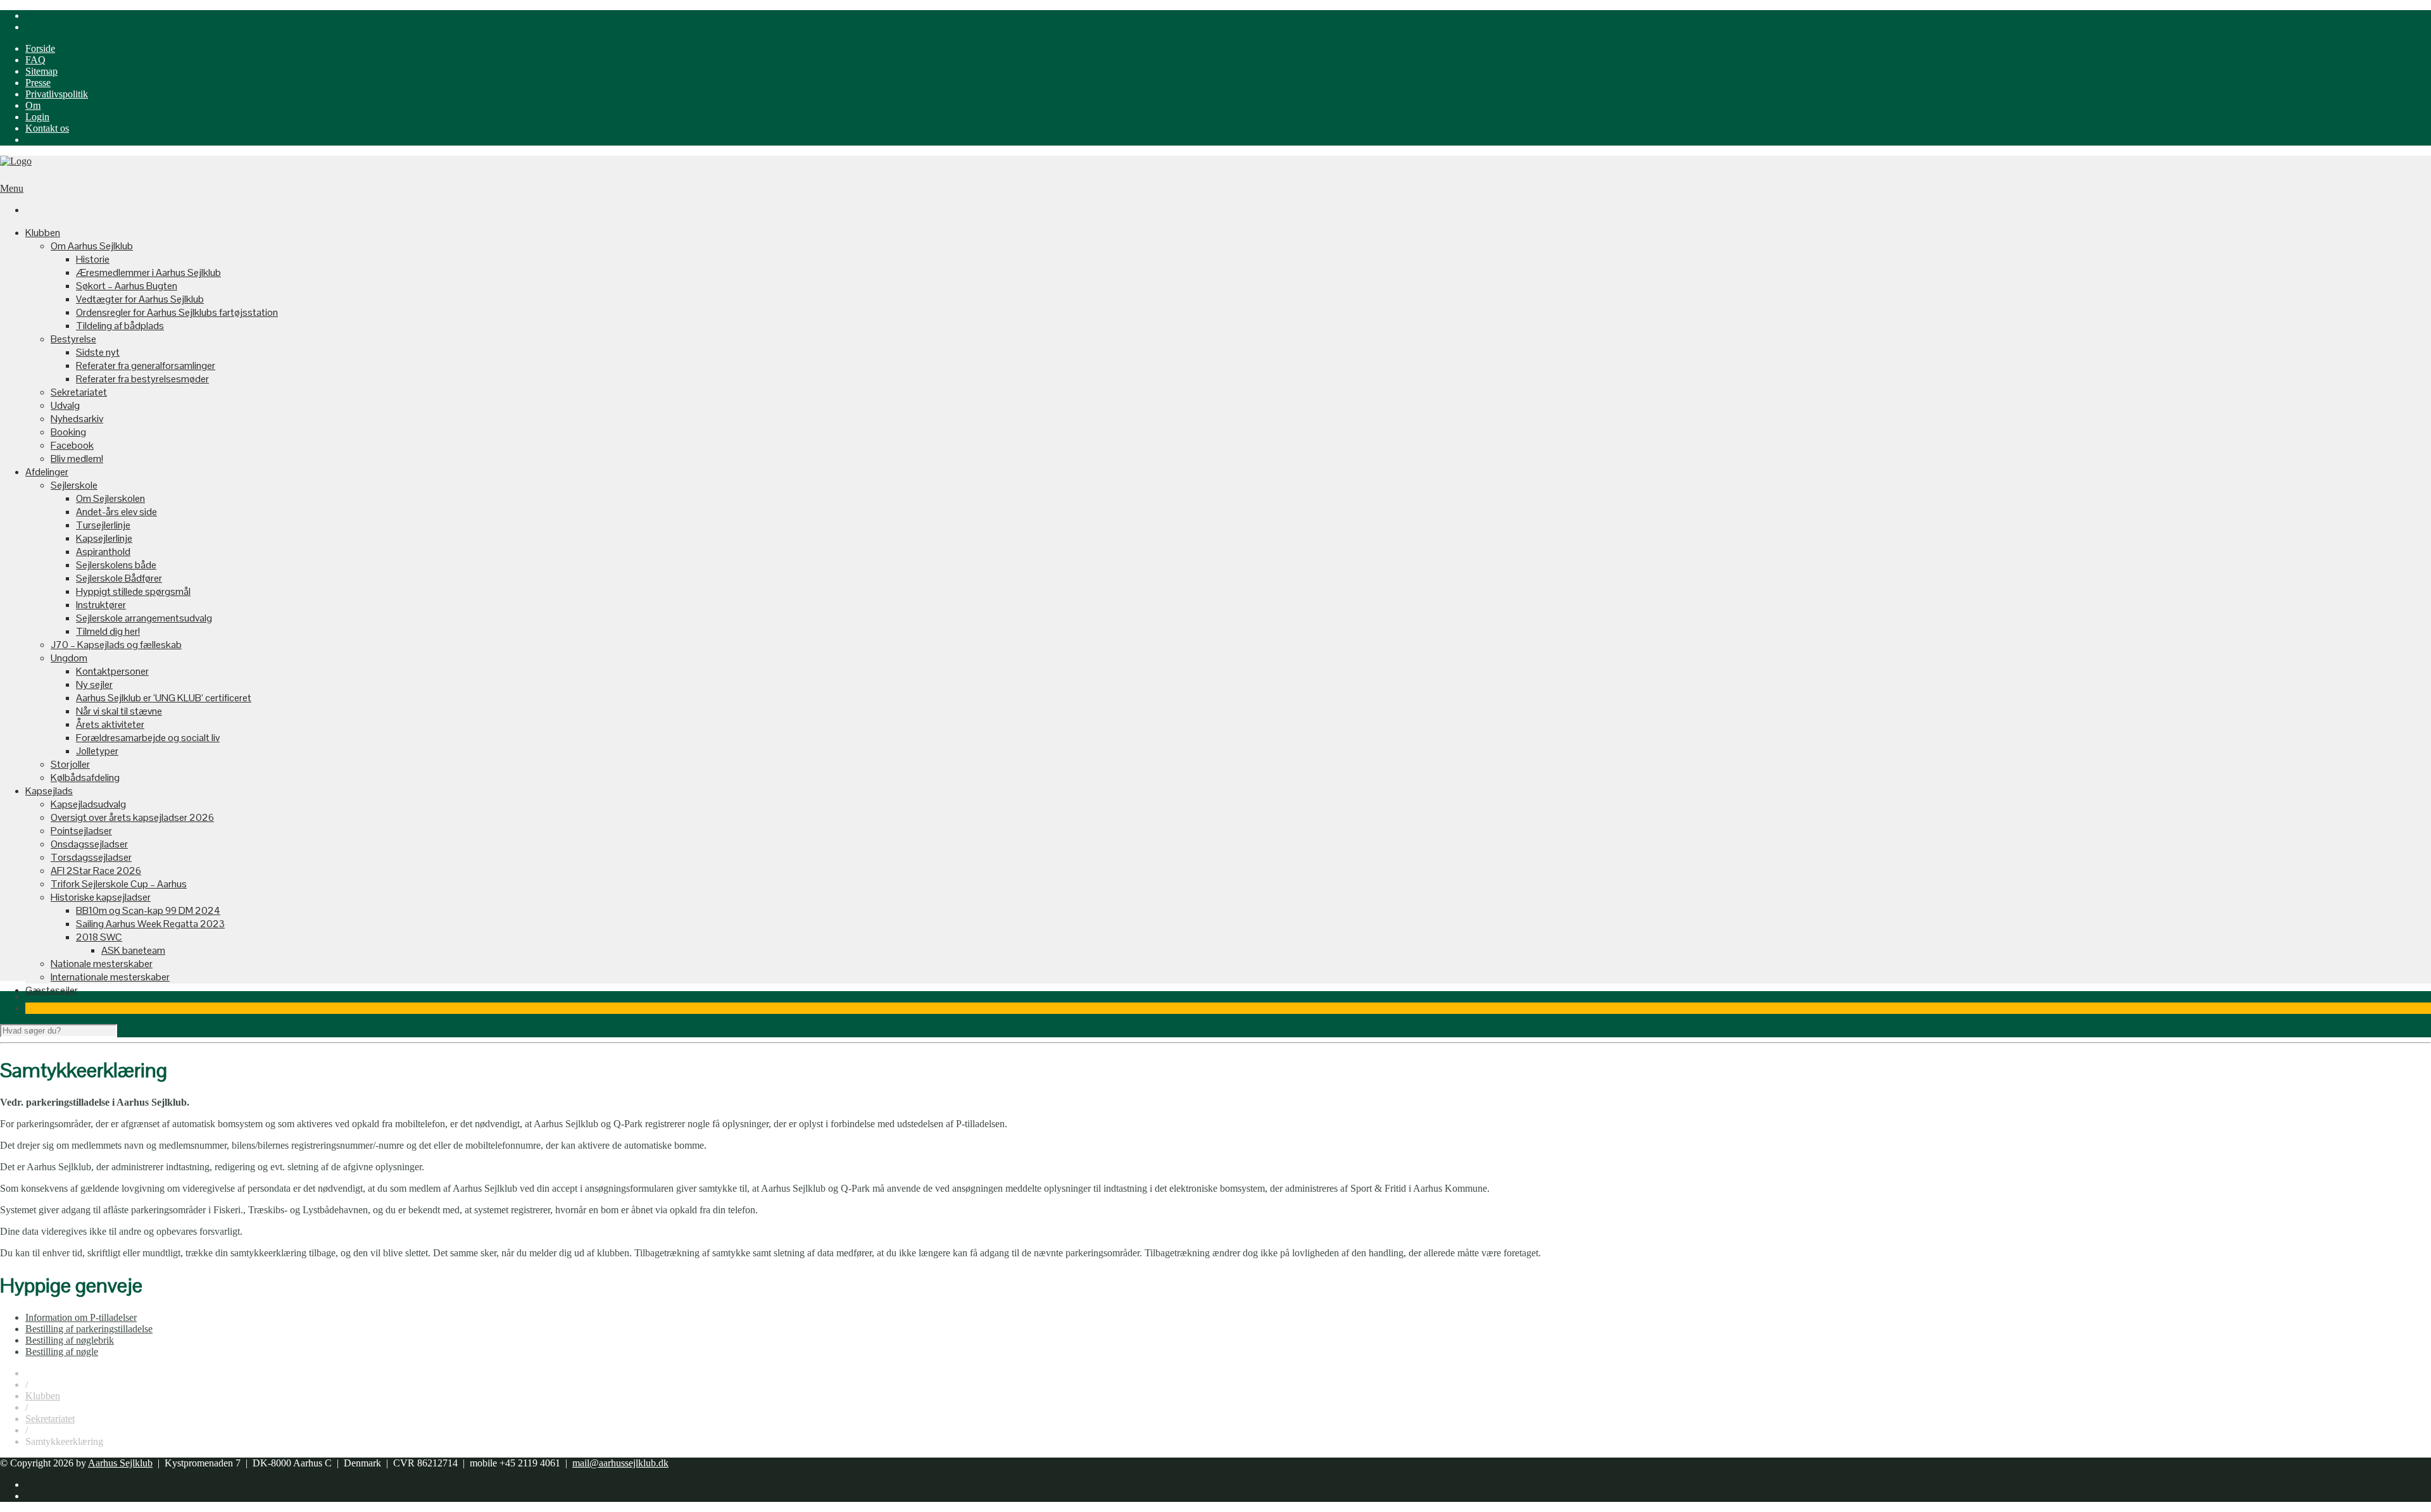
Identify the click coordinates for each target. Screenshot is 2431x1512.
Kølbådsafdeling (85, 778)
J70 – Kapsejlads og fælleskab (116, 645)
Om (33, 105)
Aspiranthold (103, 552)
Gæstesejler (52, 990)
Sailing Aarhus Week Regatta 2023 (150, 924)
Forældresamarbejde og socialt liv (148, 738)
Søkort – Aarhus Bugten (127, 286)
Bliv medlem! (77, 459)
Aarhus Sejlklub (120, 1463)
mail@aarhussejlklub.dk (620, 1463)
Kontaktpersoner (112, 671)
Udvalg (65, 405)
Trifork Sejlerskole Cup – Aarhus (119, 884)
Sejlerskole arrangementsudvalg (144, 618)
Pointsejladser (81, 831)
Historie (93, 259)
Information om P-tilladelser (81, 1317)
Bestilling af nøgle (62, 1352)
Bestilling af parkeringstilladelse (89, 1329)
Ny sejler (94, 684)
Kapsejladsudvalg (88, 804)
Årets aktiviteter (110, 724)
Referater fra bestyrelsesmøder (142, 379)
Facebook (72, 445)
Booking (68, 432)
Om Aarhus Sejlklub (92, 246)
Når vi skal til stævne (119, 711)
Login (37, 117)
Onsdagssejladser (89, 844)
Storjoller (70, 764)
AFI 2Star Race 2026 (96, 871)
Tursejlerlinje (103, 525)
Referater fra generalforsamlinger (146, 366)
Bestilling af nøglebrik (70, 1340)
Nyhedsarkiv (77, 419)
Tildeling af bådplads (120, 326)
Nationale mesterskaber (102, 964)
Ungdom (69, 658)
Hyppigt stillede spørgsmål (133, 591)
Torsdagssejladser (91, 857)
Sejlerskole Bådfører (119, 578)
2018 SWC (99, 937)
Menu (12, 188)
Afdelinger (47, 472)
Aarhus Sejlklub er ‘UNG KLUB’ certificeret (164, 698)
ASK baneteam (133, 950)
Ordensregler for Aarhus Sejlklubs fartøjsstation (177, 312)
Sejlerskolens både (116, 565)
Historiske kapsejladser (101, 897)
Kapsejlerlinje (104, 538)
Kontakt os (47, 128)
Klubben (43, 233)
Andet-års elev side (116, 512)
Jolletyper (97, 751)
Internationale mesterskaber (110, 977)
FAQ (35, 60)
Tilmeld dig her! (108, 631)
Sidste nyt (98, 352)
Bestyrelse (73, 339)
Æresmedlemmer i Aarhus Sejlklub (148, 272)
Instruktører (101, 605)
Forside (40, 48)
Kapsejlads (49, 791)
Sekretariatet (79, 392)
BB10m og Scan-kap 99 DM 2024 (148, 910)
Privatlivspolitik (57, 94)
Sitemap (41, 71)
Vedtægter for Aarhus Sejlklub (140, 299)
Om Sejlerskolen (110, 498)
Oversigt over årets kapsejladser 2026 (132, 817)
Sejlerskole (74, 485)
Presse (38, 83)
